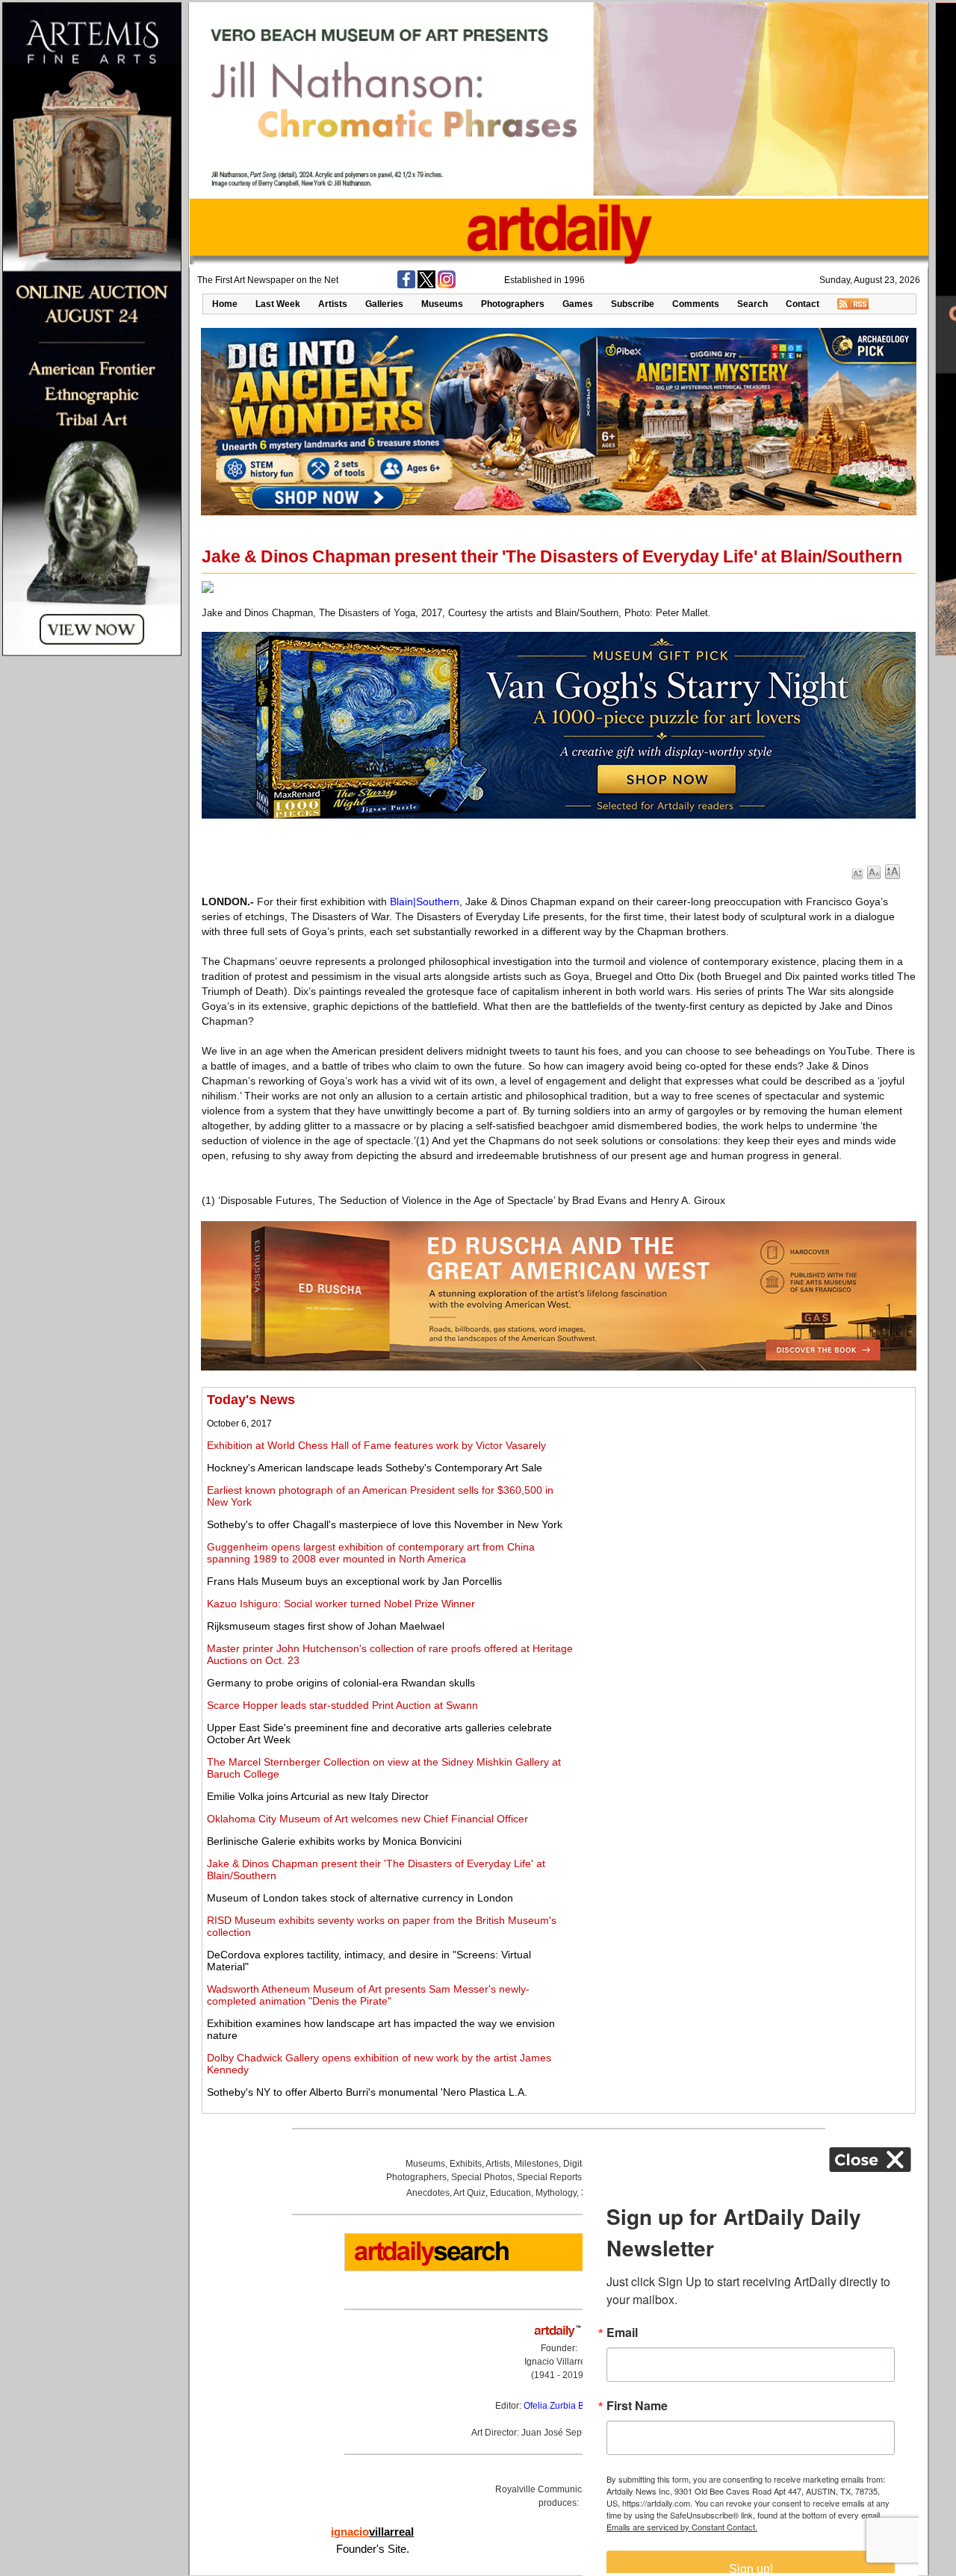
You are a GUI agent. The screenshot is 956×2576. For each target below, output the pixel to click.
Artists (333, 304)
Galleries (384, 304)
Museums (442, 304)
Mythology (556, 2193)
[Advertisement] (745, 1497)
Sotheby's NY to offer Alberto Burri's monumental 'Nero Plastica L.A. (367, 2092)
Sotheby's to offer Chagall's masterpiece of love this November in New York (385, 1524)
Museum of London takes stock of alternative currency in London (360, 1898)
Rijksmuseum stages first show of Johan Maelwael (326, 1626)
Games (578, 304)
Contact (803, 304)
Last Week (278, 304)
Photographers (513, 304)
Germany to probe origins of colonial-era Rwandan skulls (341, 1683)
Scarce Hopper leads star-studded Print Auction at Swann (342, 1705)
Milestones (537, 2164)
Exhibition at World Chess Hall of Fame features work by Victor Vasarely (376, 1445)
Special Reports (549, 2177)
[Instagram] (447, 285)
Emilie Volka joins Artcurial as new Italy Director (318, 1796)
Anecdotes (428, 2193)
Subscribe (633, 304)
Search (752, 304)
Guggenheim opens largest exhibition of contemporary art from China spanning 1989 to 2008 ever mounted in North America (371, 1553)
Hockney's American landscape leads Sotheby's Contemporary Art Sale (375, 1468)
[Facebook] (406, 285)
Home (225, 304)
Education (510, 2193)
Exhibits (466, 2164)
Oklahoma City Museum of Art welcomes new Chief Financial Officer (367, 1819)
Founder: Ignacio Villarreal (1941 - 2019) (559, 2362)
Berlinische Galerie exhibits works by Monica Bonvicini (334, 1841)
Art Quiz (469, 2193)
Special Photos (482, 2177)
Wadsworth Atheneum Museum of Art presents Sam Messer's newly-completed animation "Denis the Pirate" (368, 1995)
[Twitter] (426, 285)
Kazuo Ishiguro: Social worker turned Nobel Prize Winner (341, 1604)
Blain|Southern (425, 901)
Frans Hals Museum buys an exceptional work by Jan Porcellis (354, 1581)
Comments (696, 304)
